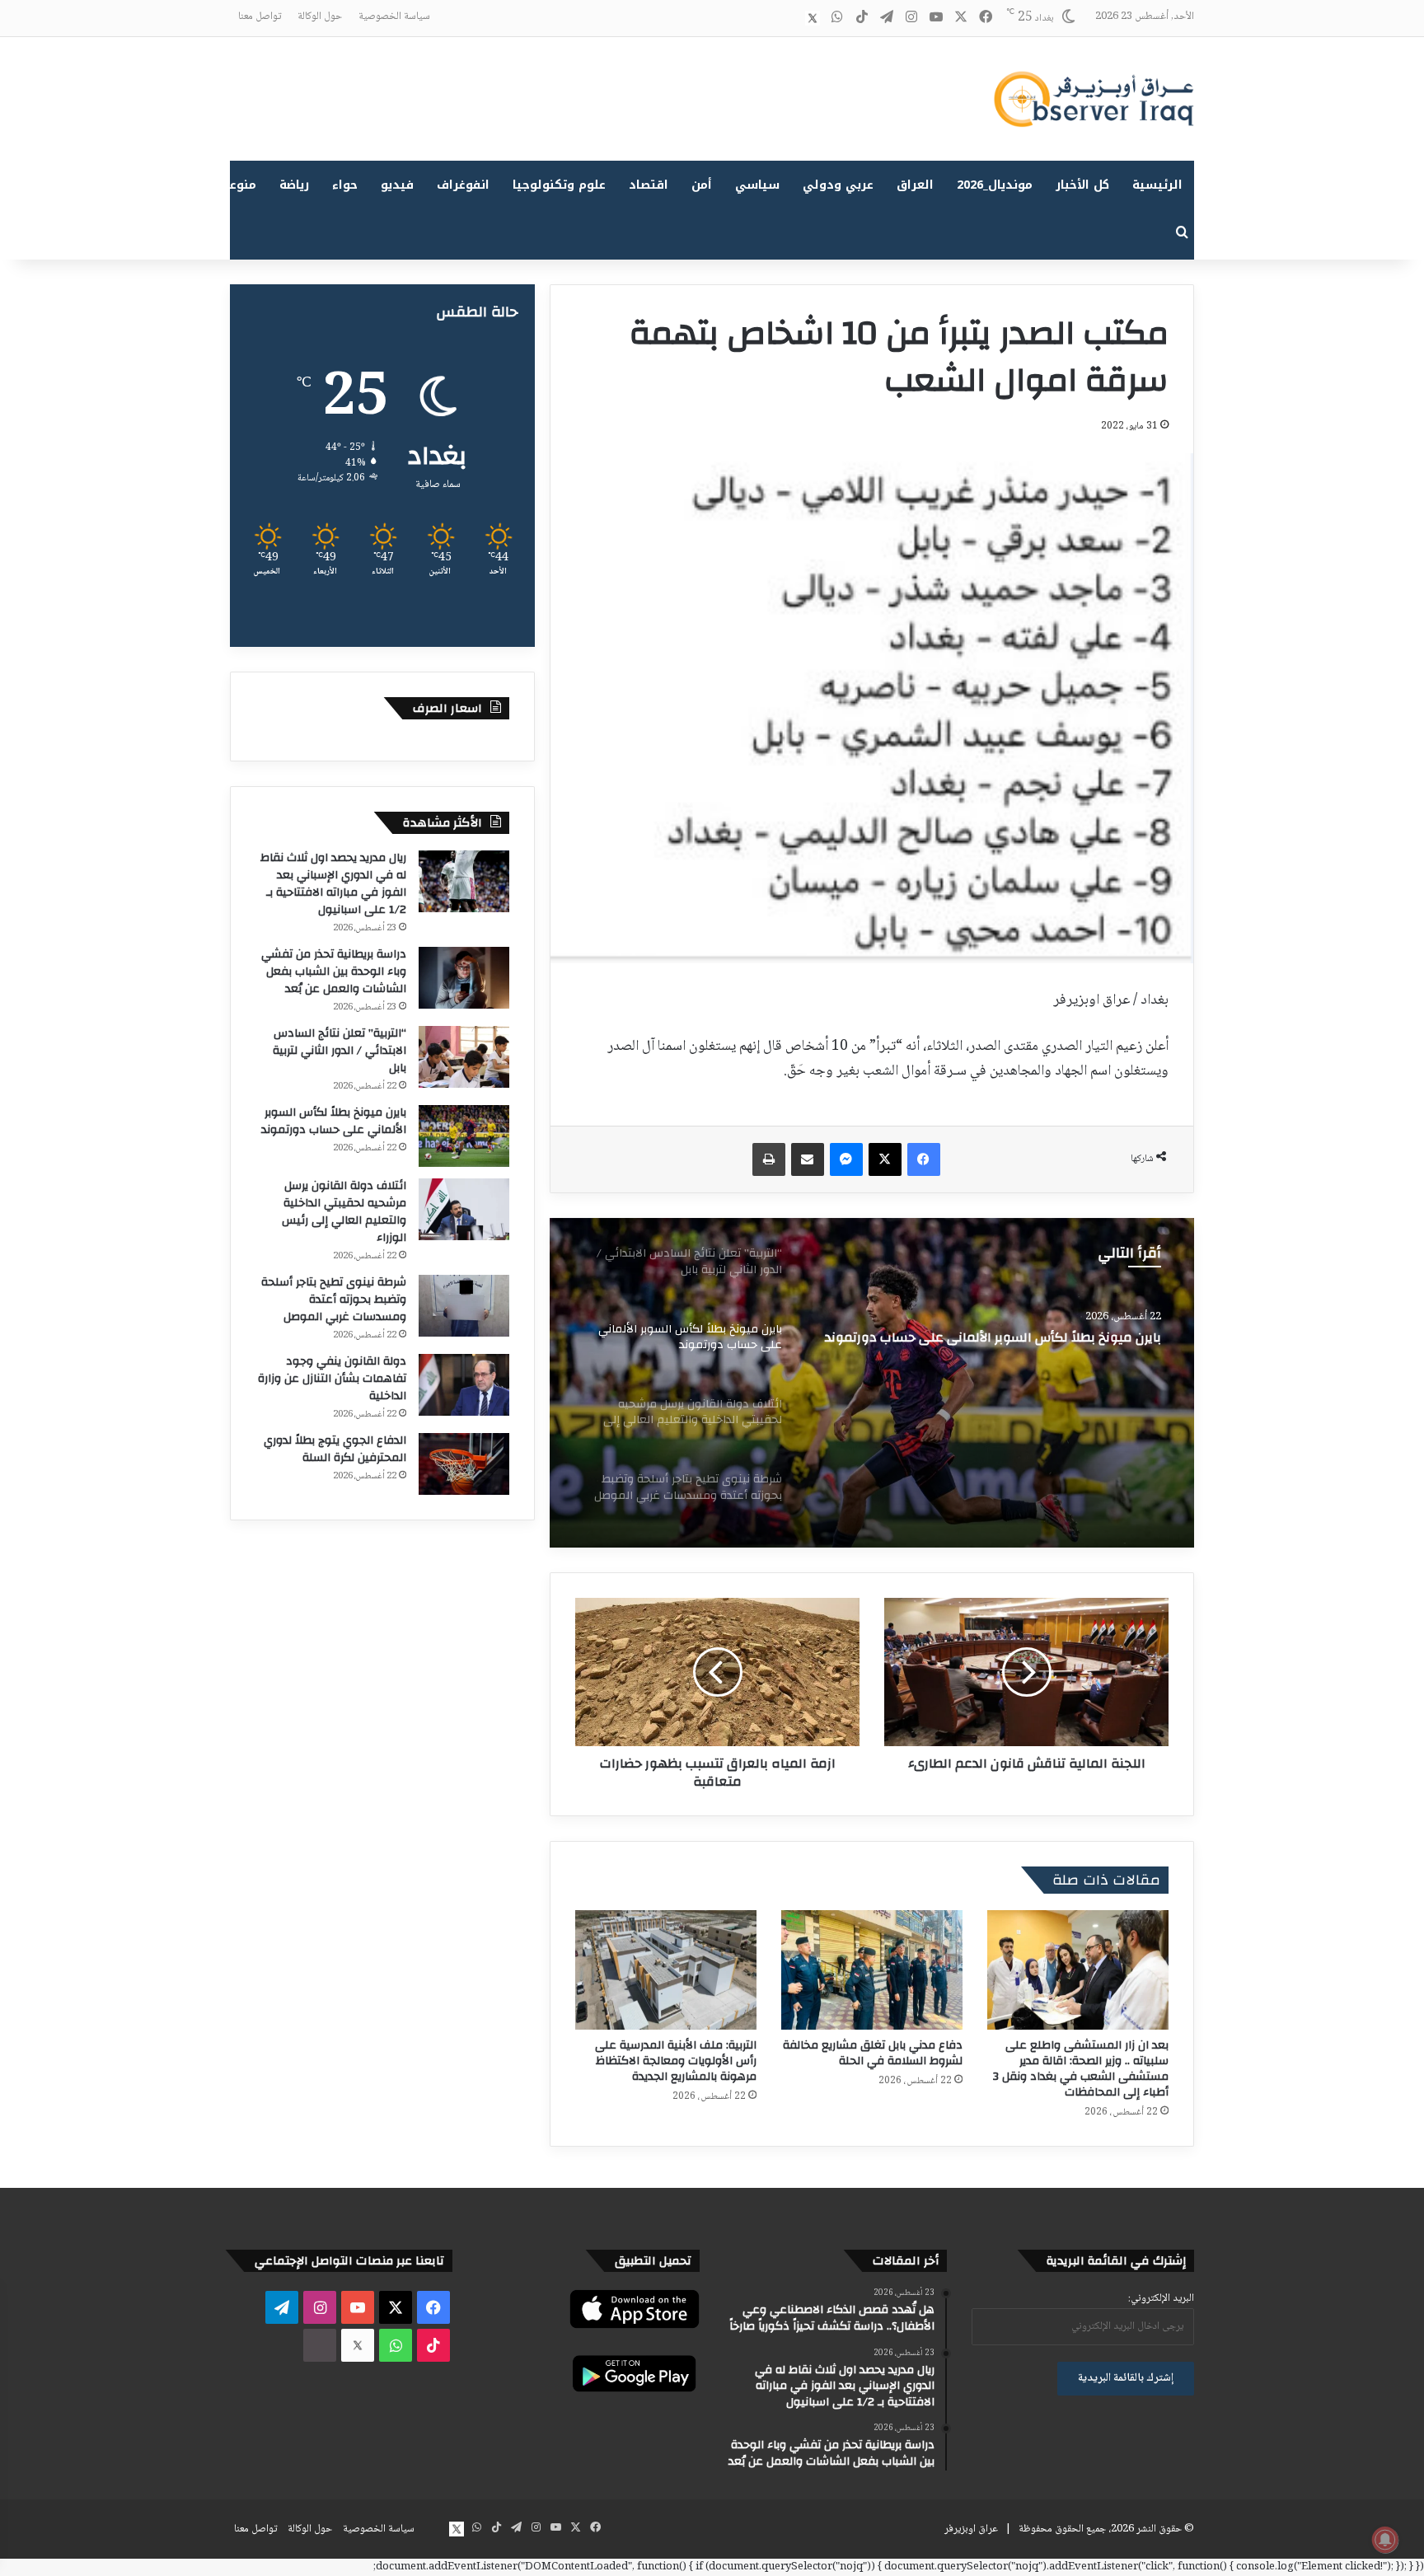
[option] (872, 1383)
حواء (345, 185)
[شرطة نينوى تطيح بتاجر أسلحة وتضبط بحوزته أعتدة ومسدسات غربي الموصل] (464, 1306)
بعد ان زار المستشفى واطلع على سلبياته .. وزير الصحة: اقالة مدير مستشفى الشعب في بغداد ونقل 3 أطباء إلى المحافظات (1081, 2069)
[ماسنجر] (846, 1159)
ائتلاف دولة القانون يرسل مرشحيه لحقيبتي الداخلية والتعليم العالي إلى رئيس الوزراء (344, 1212)
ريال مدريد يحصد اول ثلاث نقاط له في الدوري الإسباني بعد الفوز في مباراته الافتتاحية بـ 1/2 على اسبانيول (333, 884)
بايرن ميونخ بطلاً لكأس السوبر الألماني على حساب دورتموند (334, 1121)
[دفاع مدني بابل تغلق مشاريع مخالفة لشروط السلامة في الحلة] (872, 1970)
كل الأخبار (1082, 185)
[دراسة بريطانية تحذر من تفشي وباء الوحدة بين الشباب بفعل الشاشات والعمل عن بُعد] (464, 978)
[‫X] (885, 1159)
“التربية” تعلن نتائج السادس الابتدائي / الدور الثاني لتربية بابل (340, 1051)
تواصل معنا (260, 16)
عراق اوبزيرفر (971, 2529)
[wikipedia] (788, 18)
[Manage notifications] (1385, 2540)
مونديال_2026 (995, 185)
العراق (915, 185)
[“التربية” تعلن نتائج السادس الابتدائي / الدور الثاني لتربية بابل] (464, 1057)
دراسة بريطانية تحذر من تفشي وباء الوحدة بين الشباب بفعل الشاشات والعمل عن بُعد (334, 972)
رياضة (294, 185)
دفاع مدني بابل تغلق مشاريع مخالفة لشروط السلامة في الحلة (873, 2053)
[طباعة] (769, 1159)
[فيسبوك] (924, 1159)
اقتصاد (649, 185)
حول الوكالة (320, 16)
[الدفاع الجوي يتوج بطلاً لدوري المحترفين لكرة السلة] (464, 1464)
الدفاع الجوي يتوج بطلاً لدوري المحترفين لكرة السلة (335, 1449)
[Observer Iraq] (1094, 99)
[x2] (813, 18)
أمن (702, 185)
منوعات (236, 185)
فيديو (397, 185)
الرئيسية (1157, 185)
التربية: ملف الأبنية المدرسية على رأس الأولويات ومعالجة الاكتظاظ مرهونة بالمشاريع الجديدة (676, 2061)
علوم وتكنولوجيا (559, 185)
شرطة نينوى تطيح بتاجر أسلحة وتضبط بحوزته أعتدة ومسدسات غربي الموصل (334, 1300)
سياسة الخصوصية (394, 16)
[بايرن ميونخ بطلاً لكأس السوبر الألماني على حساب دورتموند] (464, 1136)
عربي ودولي (838, 185)
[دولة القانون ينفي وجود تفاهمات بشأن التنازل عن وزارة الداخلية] (464, 1385)
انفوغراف (463, 185)
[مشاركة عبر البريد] (808, 1159)
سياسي (757, 185)
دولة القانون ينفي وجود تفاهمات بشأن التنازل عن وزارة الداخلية (332, 1379)
